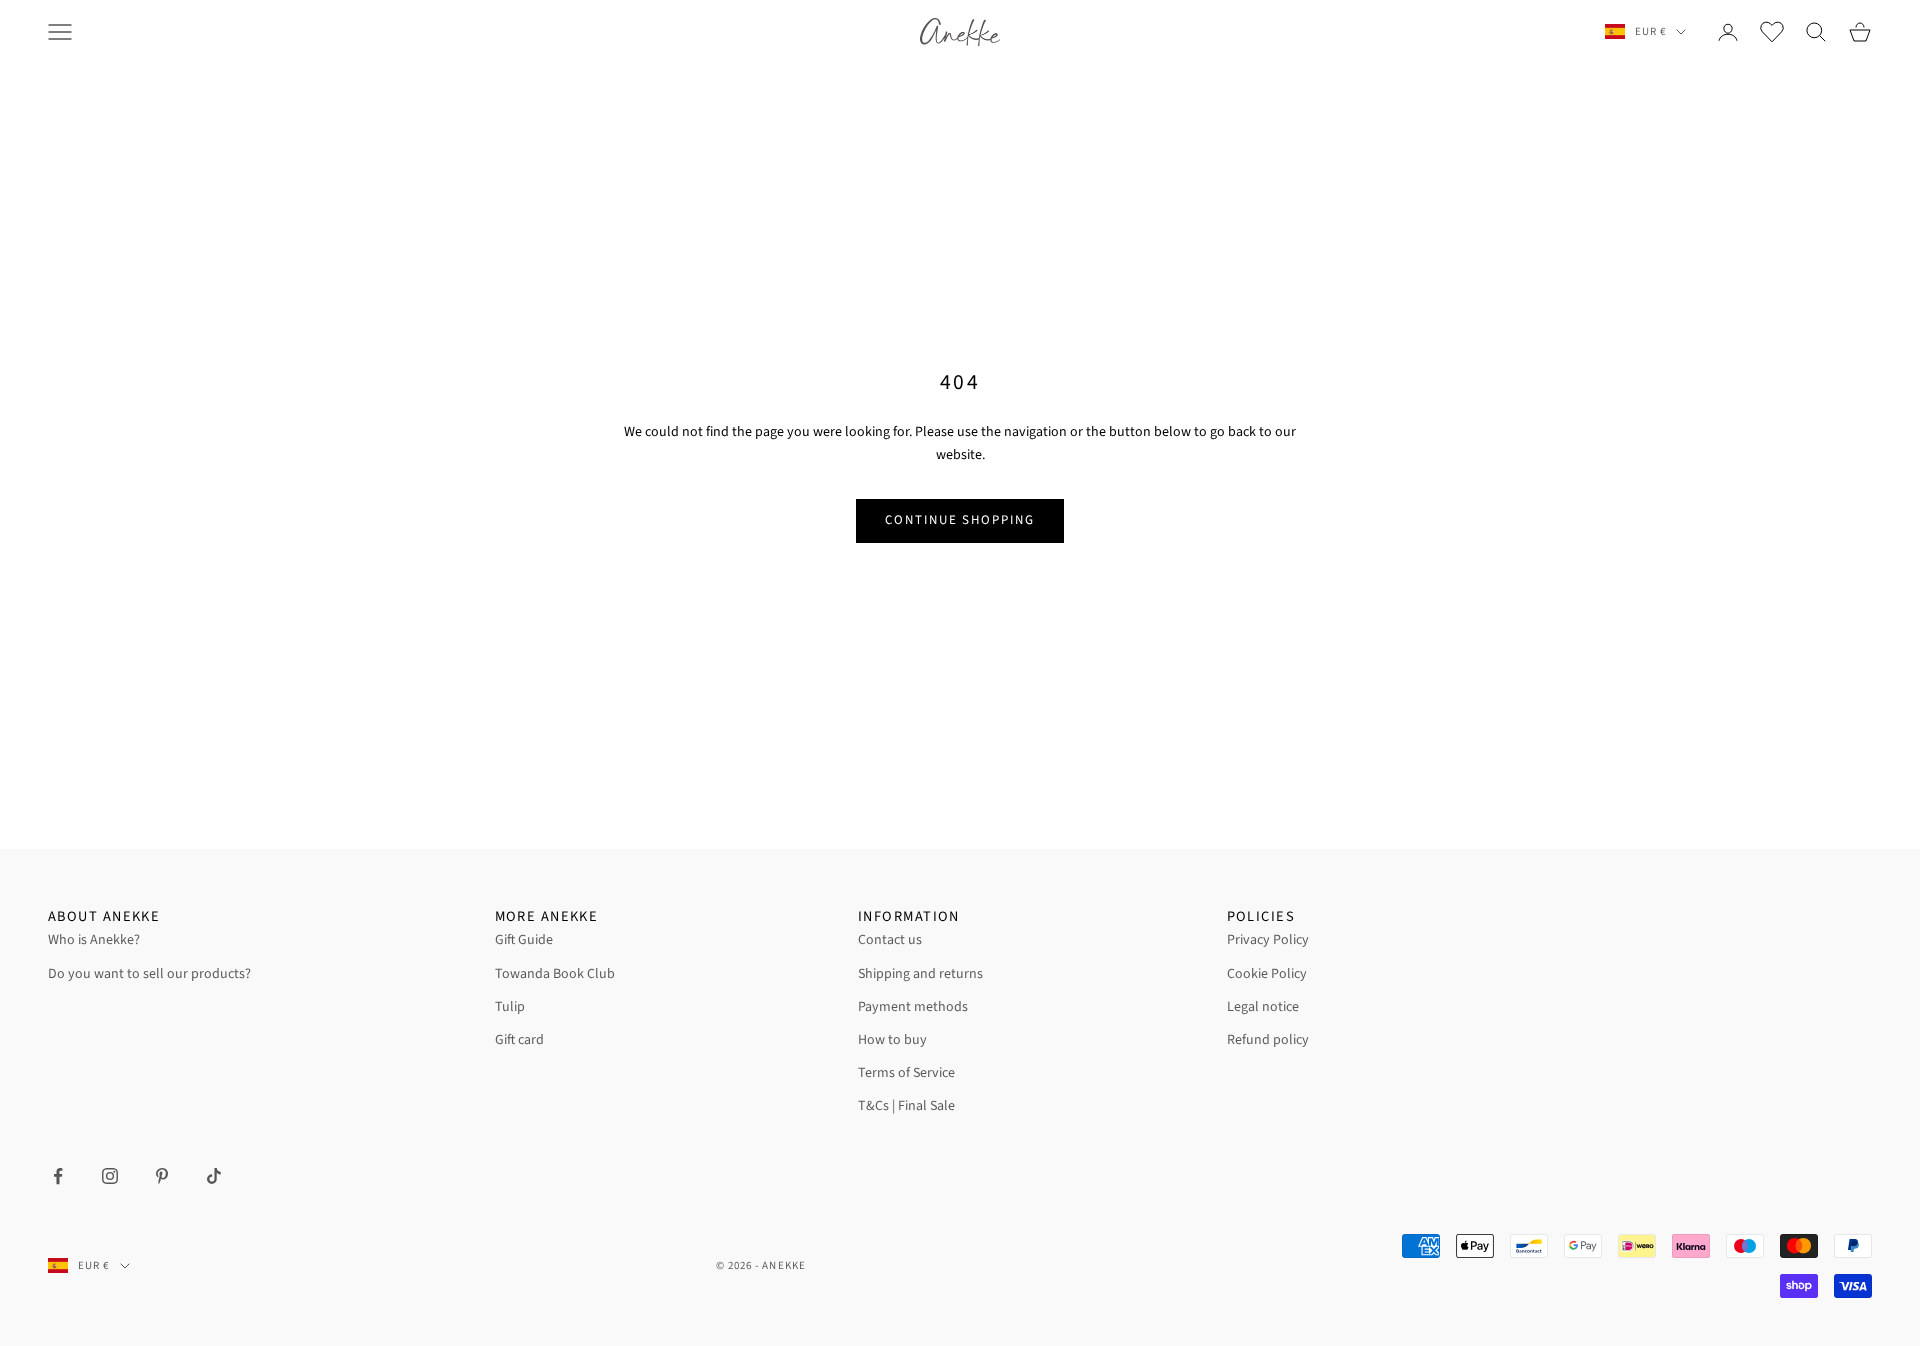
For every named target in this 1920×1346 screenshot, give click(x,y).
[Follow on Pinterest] (162, 1176)
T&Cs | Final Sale (906, 1106)
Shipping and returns (920, 974)
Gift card (519, 1040)
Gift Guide (524, 940)
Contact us (890, 940)
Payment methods (913, 1007)
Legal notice (1263, 1007)
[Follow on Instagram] (110, 1176)
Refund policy (1268, 1040)
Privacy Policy (1268, 940)
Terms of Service (906, 1073)
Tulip (510, 1007)
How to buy (892, 1040)
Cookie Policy (1267, 974)
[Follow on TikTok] (214, 1176)
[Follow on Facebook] (58, 1176)
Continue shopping (960, 520)
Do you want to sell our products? (149, 974)
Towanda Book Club (555, 974)
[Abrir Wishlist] (1772, 32)
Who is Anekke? (94, 940)
